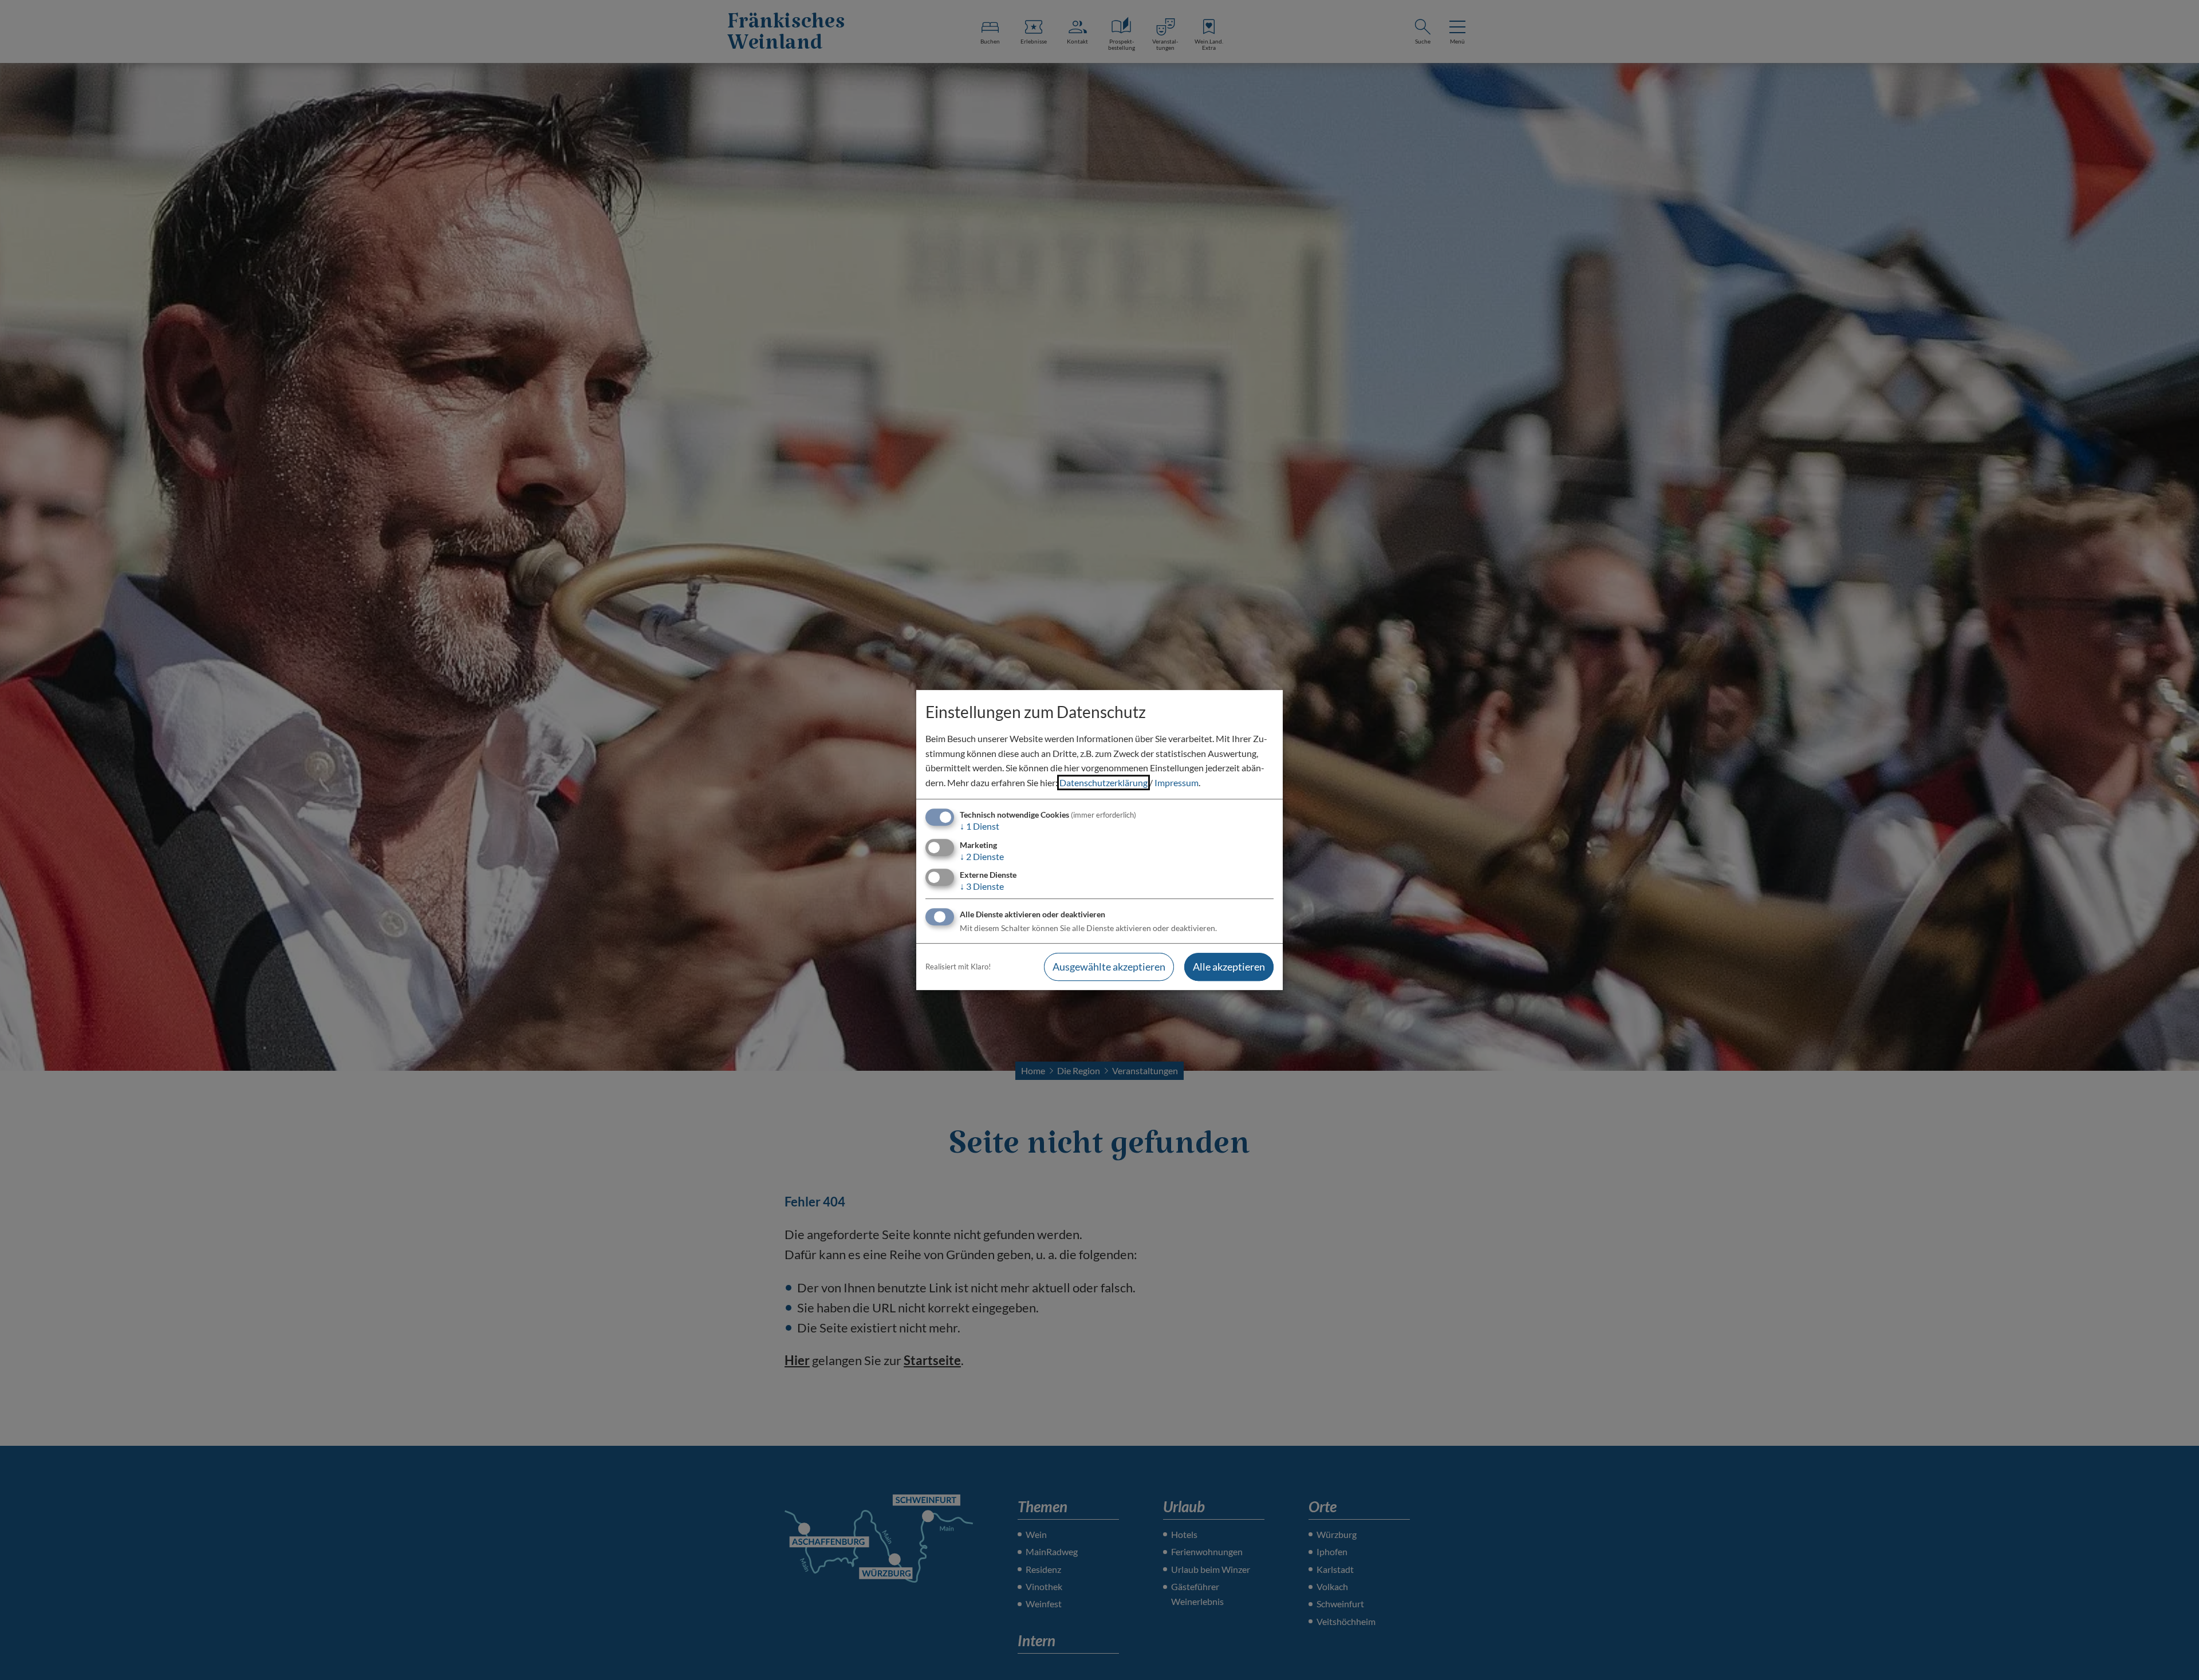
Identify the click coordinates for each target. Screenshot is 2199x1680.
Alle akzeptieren (1229, 967)
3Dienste (982, 886)
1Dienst (980, 827)
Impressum (1177, 782)
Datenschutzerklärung (1104, 782)
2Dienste (982, 856)
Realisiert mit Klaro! (958, 967)
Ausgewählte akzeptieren (1109, 967)
